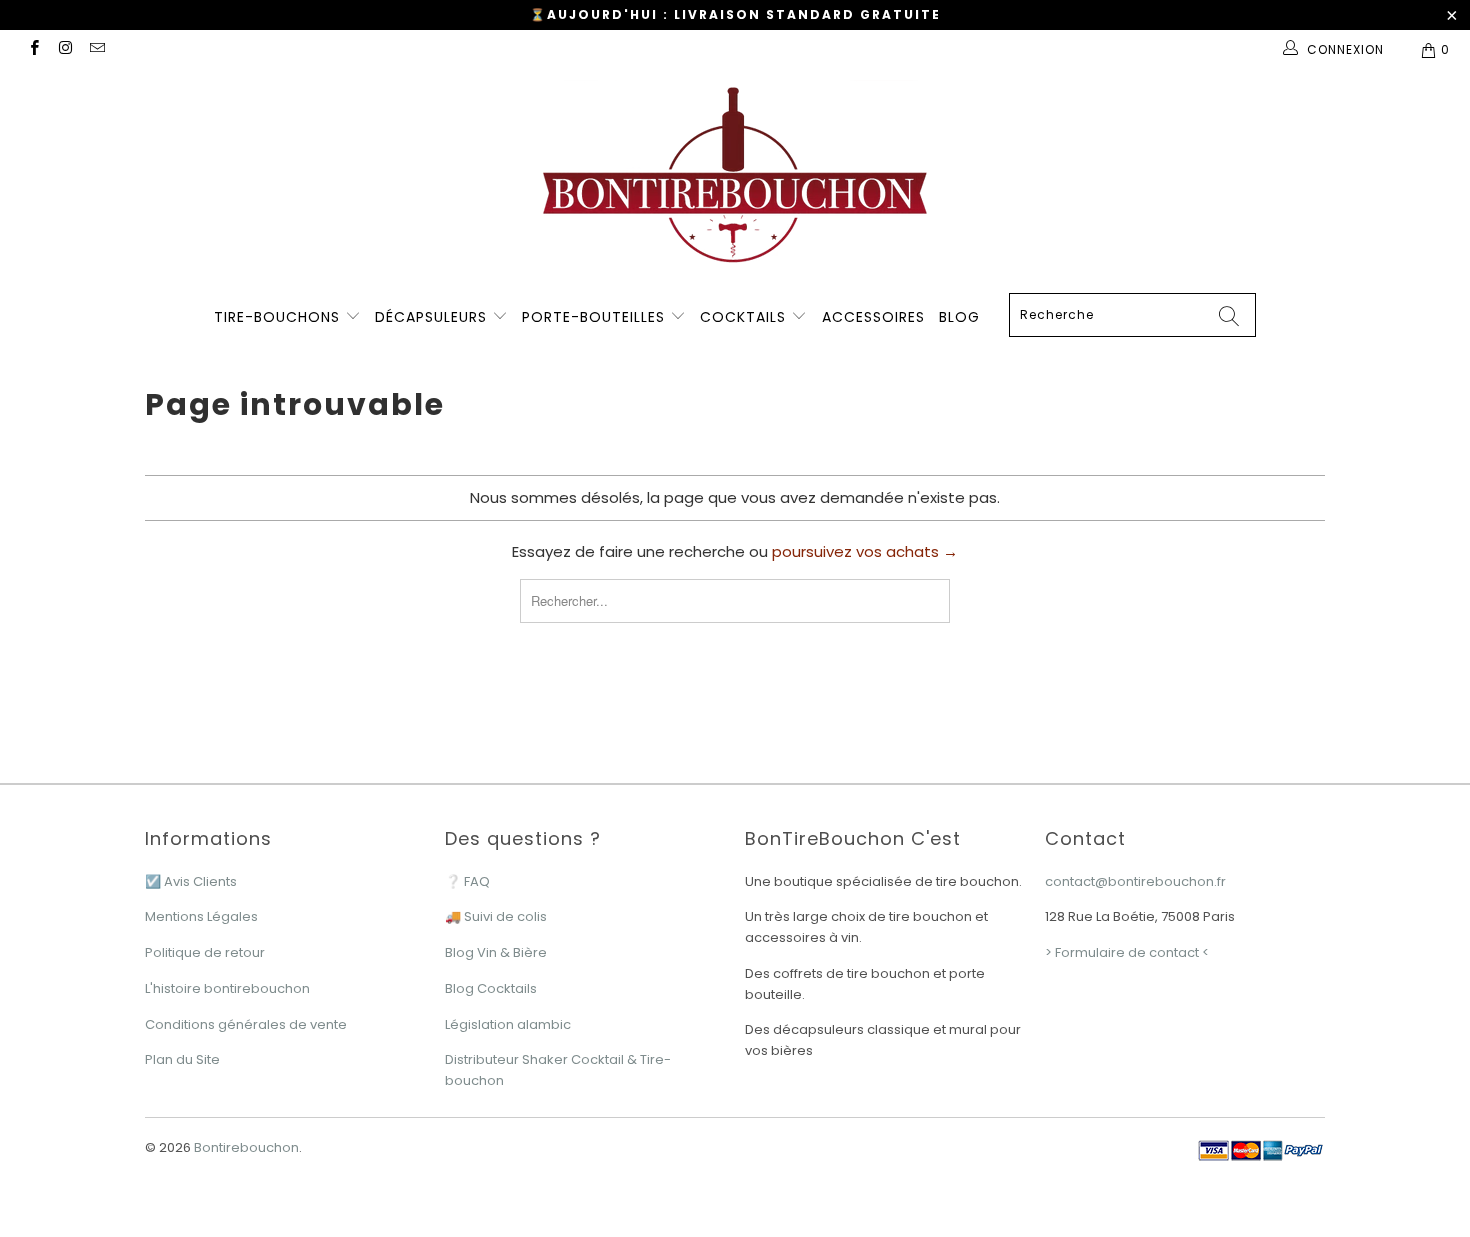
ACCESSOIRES (873, 317)
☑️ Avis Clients (191, 881)
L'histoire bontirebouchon (227, 988)
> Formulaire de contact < (1127, 952)
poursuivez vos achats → (865, 551)
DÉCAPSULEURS (433, 317)
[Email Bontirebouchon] (96, 49)
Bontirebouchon (246, 1147)
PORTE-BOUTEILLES (596, 317)
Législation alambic (508, 1024)
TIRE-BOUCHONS (277, 317)
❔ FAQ (467, 881)
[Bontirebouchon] (735, 180)
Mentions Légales (201, 916)
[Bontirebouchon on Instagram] (64, 49)
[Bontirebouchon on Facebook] (33, 49)
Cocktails (745, 317)
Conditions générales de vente (246, 1024)
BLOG (959, 317)
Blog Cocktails (491, 988)
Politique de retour (205, 952)
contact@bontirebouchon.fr (1135, 881)
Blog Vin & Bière (496, 952)
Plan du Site (182, 1059)
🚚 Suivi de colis (496, 916)
